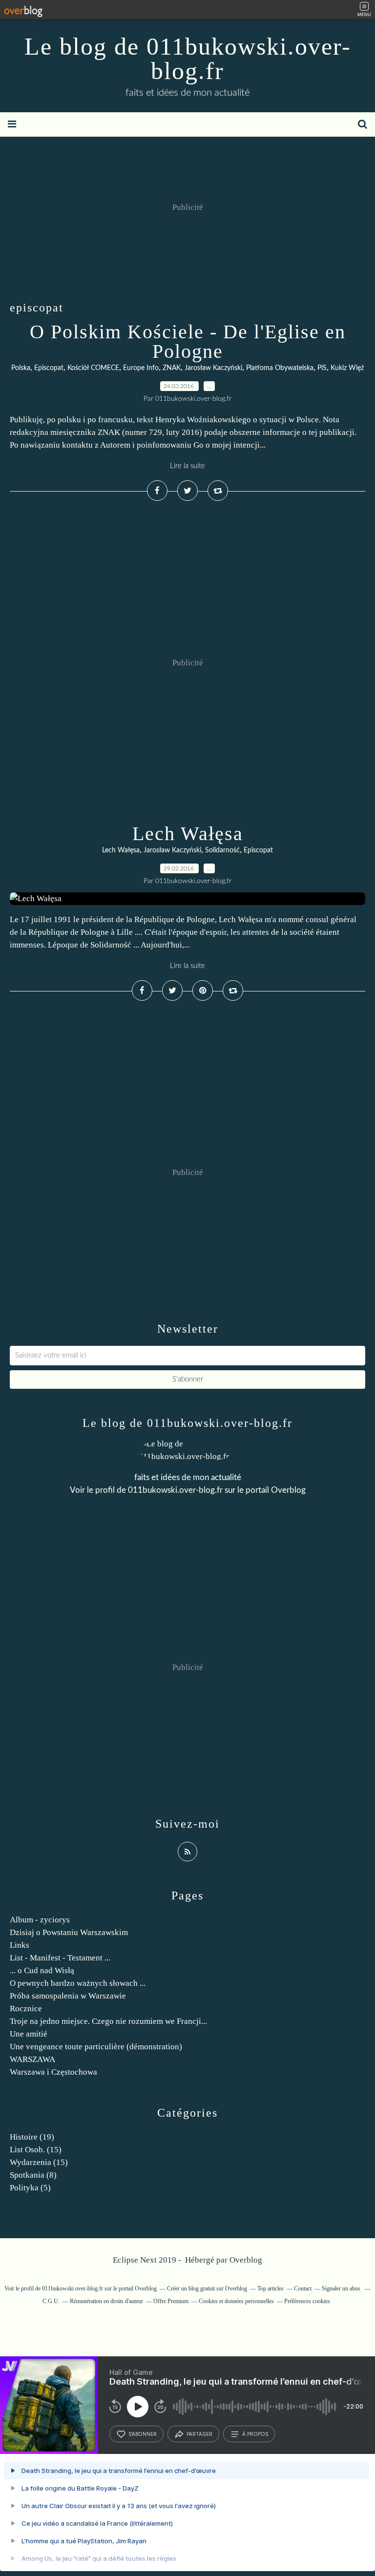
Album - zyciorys (40, 1920)
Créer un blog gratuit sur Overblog (207, 2288)
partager (199, 2434)
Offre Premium (171, 2301)
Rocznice (26, 2009)
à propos (255, 2434)
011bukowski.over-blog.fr (175, 1490)
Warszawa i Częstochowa (53, 2072)
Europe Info (141, 368)
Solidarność (222, 850)
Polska (21, 368)
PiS (322, 368)
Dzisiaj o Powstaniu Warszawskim (69, 1932)
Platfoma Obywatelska (280, 368)
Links (20, 1945)
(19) (32, 2137)
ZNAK (172, 368)
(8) (33, 2175)
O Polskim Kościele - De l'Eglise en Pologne (188, 341)
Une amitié (29, 2034)
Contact (303, 2288)
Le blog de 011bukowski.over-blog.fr (188, 59)
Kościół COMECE (93, 368)
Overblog (246, 2260)
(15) (36, 2150)
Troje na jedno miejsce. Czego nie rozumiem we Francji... (108, 2021)
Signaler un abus (342, 2288)
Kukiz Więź (347, 368)
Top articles (271, 2288)
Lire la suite (187, 466)
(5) (30, 2188)
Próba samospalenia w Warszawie (68, 1996)
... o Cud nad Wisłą (42, 1970)
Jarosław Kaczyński (213, 368)
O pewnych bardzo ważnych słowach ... (78, 1983)
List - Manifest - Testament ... (60, 1958)
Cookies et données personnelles (236, 2301)
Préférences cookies (307, 2301)
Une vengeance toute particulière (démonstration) (96, 2047)
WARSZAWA (32, 2059)
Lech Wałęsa (188, 834)
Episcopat (49, 368)
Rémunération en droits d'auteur (106, 2301)
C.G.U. (51, 2301)
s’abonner (143, 2434)
